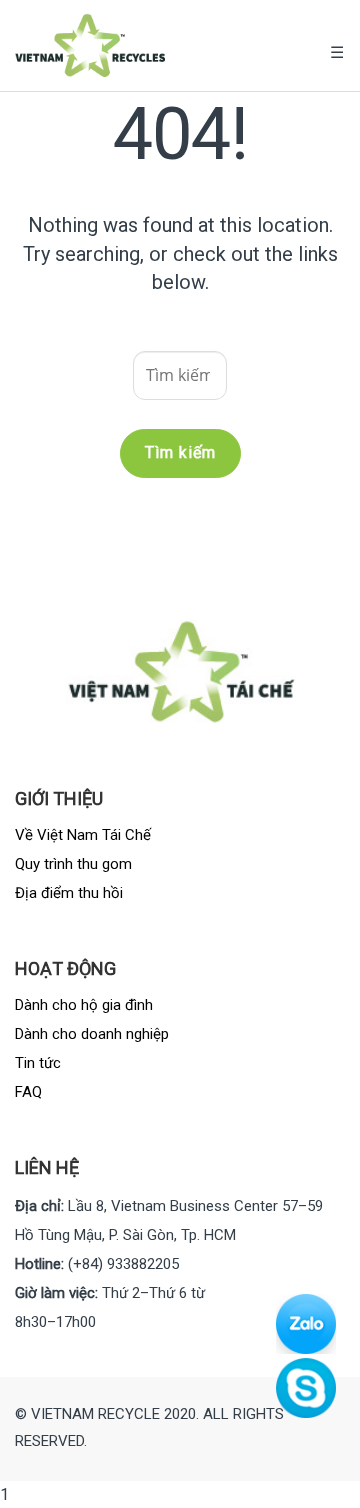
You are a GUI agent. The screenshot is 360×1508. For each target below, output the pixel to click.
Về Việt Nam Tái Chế (83, 835)
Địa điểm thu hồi (69, 893)
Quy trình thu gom (73, 864)
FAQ (28, 1092)
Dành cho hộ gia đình (84, 1005)
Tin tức (38, 1063)
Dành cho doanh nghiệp (92, 1034)
